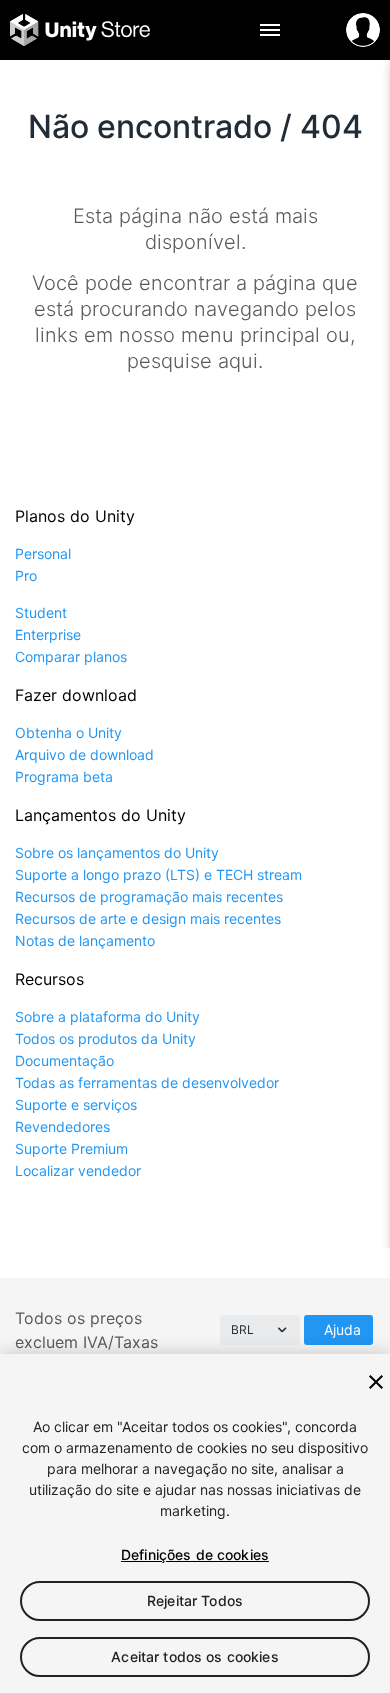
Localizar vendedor (78, 1170)
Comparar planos (71, 656)
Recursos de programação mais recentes (149, 896)
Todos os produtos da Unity (105, 1038)
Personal (43, 553)
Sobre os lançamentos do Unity (117, 852)
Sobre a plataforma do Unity (107, 1016)
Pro (26, 575)
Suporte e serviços (76, 1104)
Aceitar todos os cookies (194, 1656)
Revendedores (62, 1126)
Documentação (64, 1060)
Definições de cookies (195, 1554)
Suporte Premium (71, 1148)
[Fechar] (376, 1382)
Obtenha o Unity (68, 732)
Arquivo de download (84, 754)
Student (41, 612)
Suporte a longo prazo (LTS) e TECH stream (158, 874)
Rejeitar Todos (195, 1600)
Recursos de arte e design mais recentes (148, 918)
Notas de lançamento (85, 940)
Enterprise (48, 634)
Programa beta (64, 776)
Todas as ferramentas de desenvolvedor (147, 1082)
